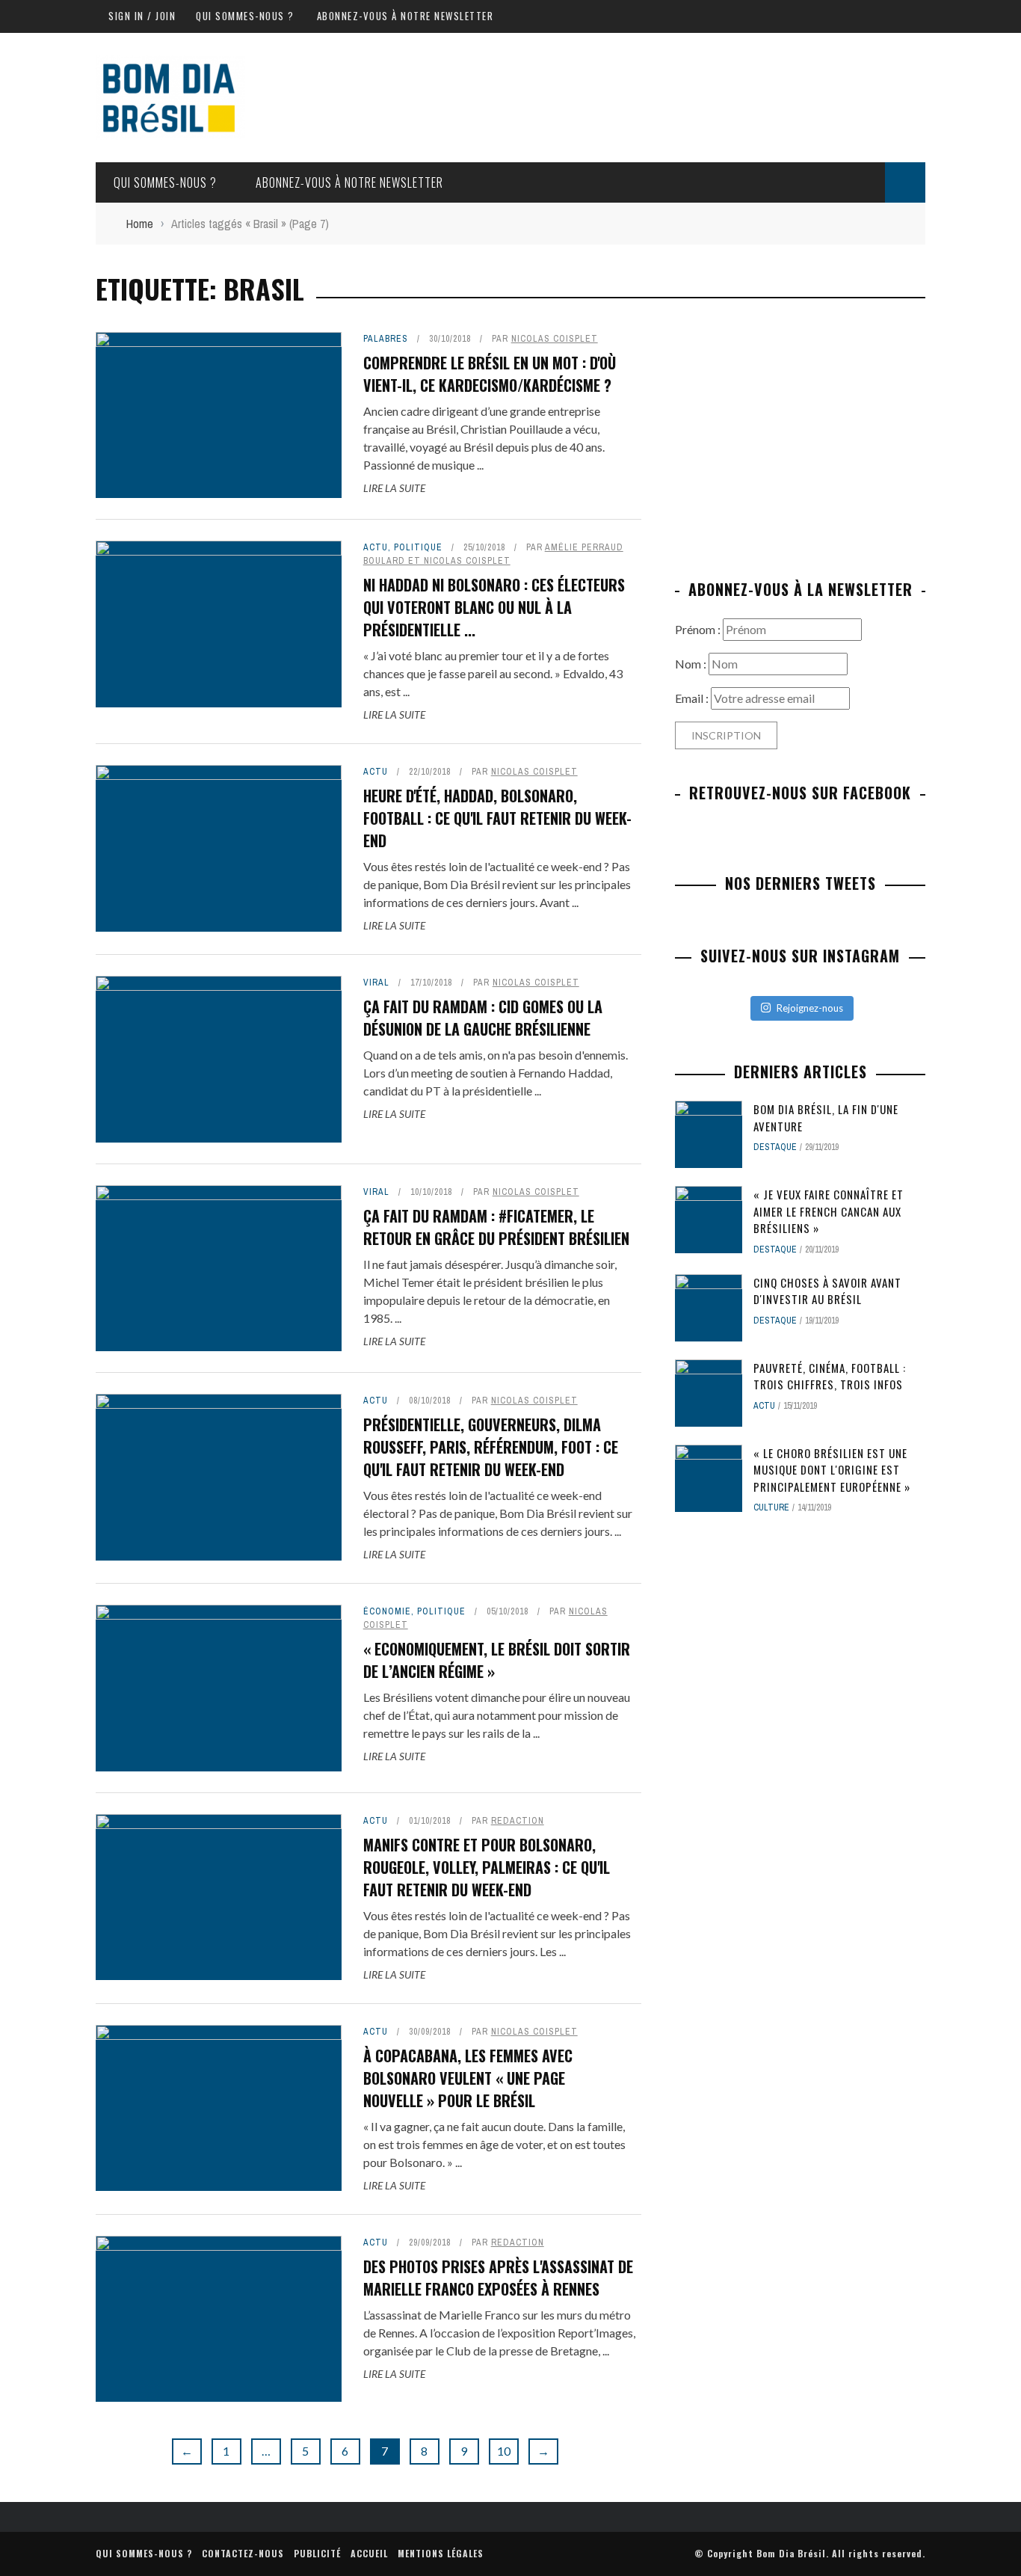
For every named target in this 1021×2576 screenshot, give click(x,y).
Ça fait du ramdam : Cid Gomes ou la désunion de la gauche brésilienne (483, 1018)
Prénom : (699, 629)
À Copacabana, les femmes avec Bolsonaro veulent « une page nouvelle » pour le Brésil (468, 2078)
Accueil (369, 2553)
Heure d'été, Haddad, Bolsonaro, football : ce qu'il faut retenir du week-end (497, 818)
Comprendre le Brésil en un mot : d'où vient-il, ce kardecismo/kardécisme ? (490, 374)
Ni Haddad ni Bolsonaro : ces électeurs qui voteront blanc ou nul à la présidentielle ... (494, 607)
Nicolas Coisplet (555, 339)
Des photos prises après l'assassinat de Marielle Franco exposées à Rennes (498, 2278)
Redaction (518, 1821)
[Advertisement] (801, 437)
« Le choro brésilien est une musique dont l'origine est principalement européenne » (832, 1470)
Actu (376, 547)
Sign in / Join (142, 16)
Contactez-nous (243, 2553)
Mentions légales (441, 2553)
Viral (376, 983)
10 (504, 2451)
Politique (418, 547)
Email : (693, 698)
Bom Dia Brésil (791, 2553)
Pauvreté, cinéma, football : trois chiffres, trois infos (830, 1376)
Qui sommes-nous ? (245, 16)
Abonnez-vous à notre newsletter (405, 16)
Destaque (775, 1147)
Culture (771, 1507)
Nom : (692, 664)
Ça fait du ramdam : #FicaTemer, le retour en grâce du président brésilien (496, 1227)
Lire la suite (394, 488)
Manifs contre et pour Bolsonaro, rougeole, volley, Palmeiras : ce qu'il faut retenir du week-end (487, 1867)
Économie (387, 1611)
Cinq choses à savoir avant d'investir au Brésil (827, 1291)
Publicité (317, 2553)
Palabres (386, 339)
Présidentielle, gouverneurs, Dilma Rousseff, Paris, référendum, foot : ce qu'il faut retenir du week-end (491, 1447)
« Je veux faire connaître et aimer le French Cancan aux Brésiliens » (829, 1211)
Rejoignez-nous (810, 1008)
